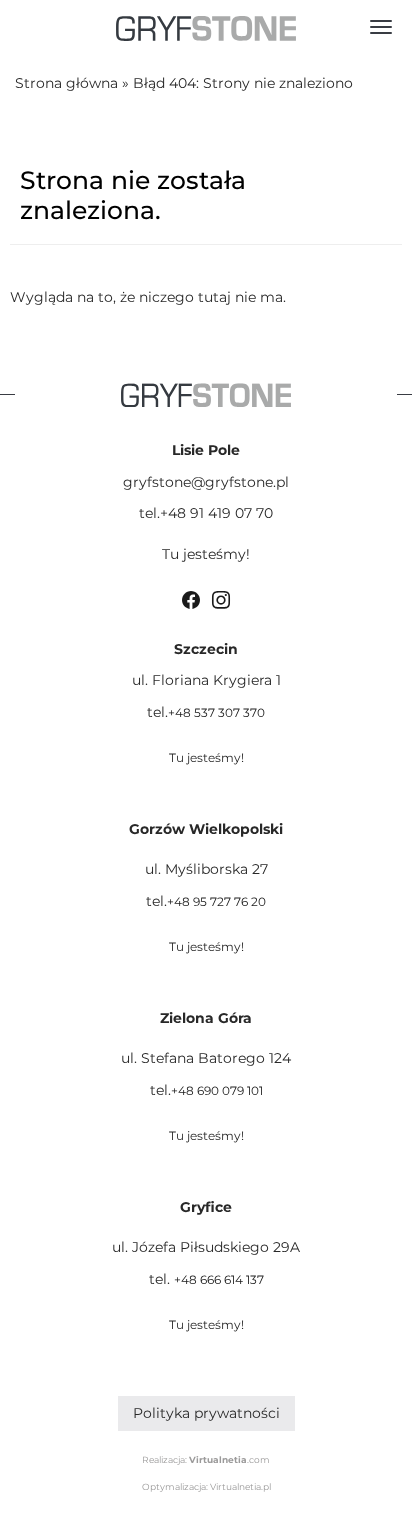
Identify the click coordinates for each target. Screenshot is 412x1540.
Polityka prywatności (206, 1413)
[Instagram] (221, 598)
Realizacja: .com (206, 1459)
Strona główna (66, 83)
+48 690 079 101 (217, 1090)
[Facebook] (191, 598)
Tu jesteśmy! (206, 554)
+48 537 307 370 (216, 712)
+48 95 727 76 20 (216, 901)
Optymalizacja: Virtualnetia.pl (206, 1486)
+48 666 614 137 (219, 1279)
